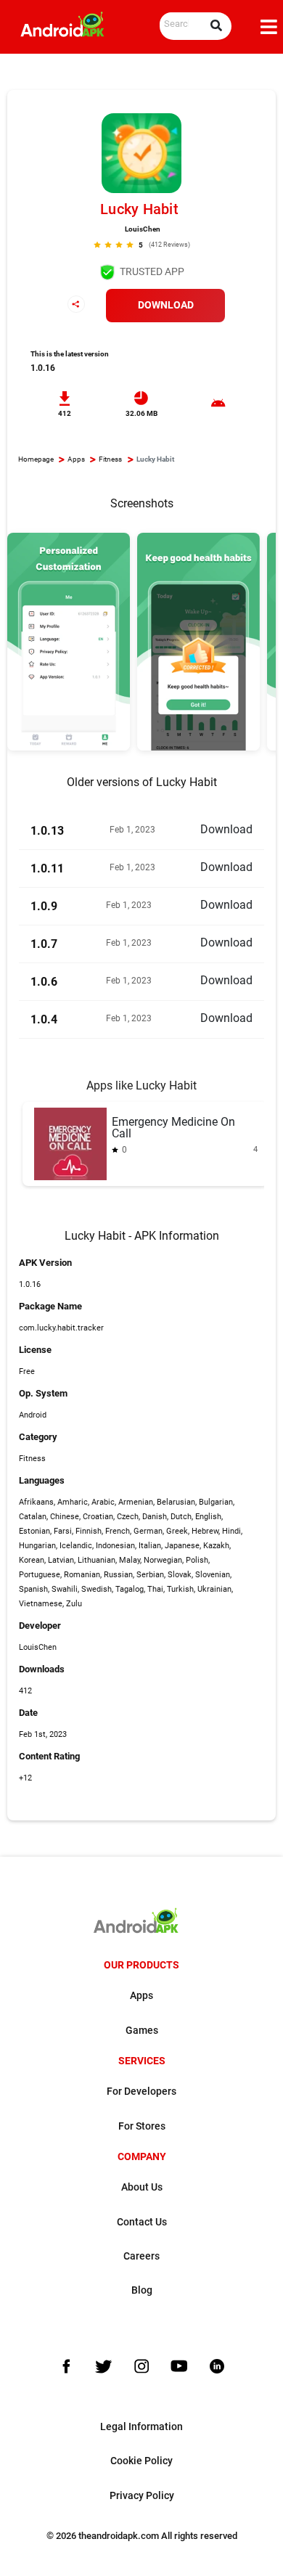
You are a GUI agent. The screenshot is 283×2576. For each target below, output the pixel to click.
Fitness (110, 459)
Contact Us (142, 2222)
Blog (142, 2290)
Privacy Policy (142, 2496)
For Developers (141, 2092)
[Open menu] (269, 27)
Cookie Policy (141, 2461)
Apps (76, 459)
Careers (141, 2256)
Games (142, 2031)
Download (166, 305)
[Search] (216, 26)
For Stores (142, 2126)
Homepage (36, 459)
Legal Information (141, 2427)
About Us (142, 2187)
